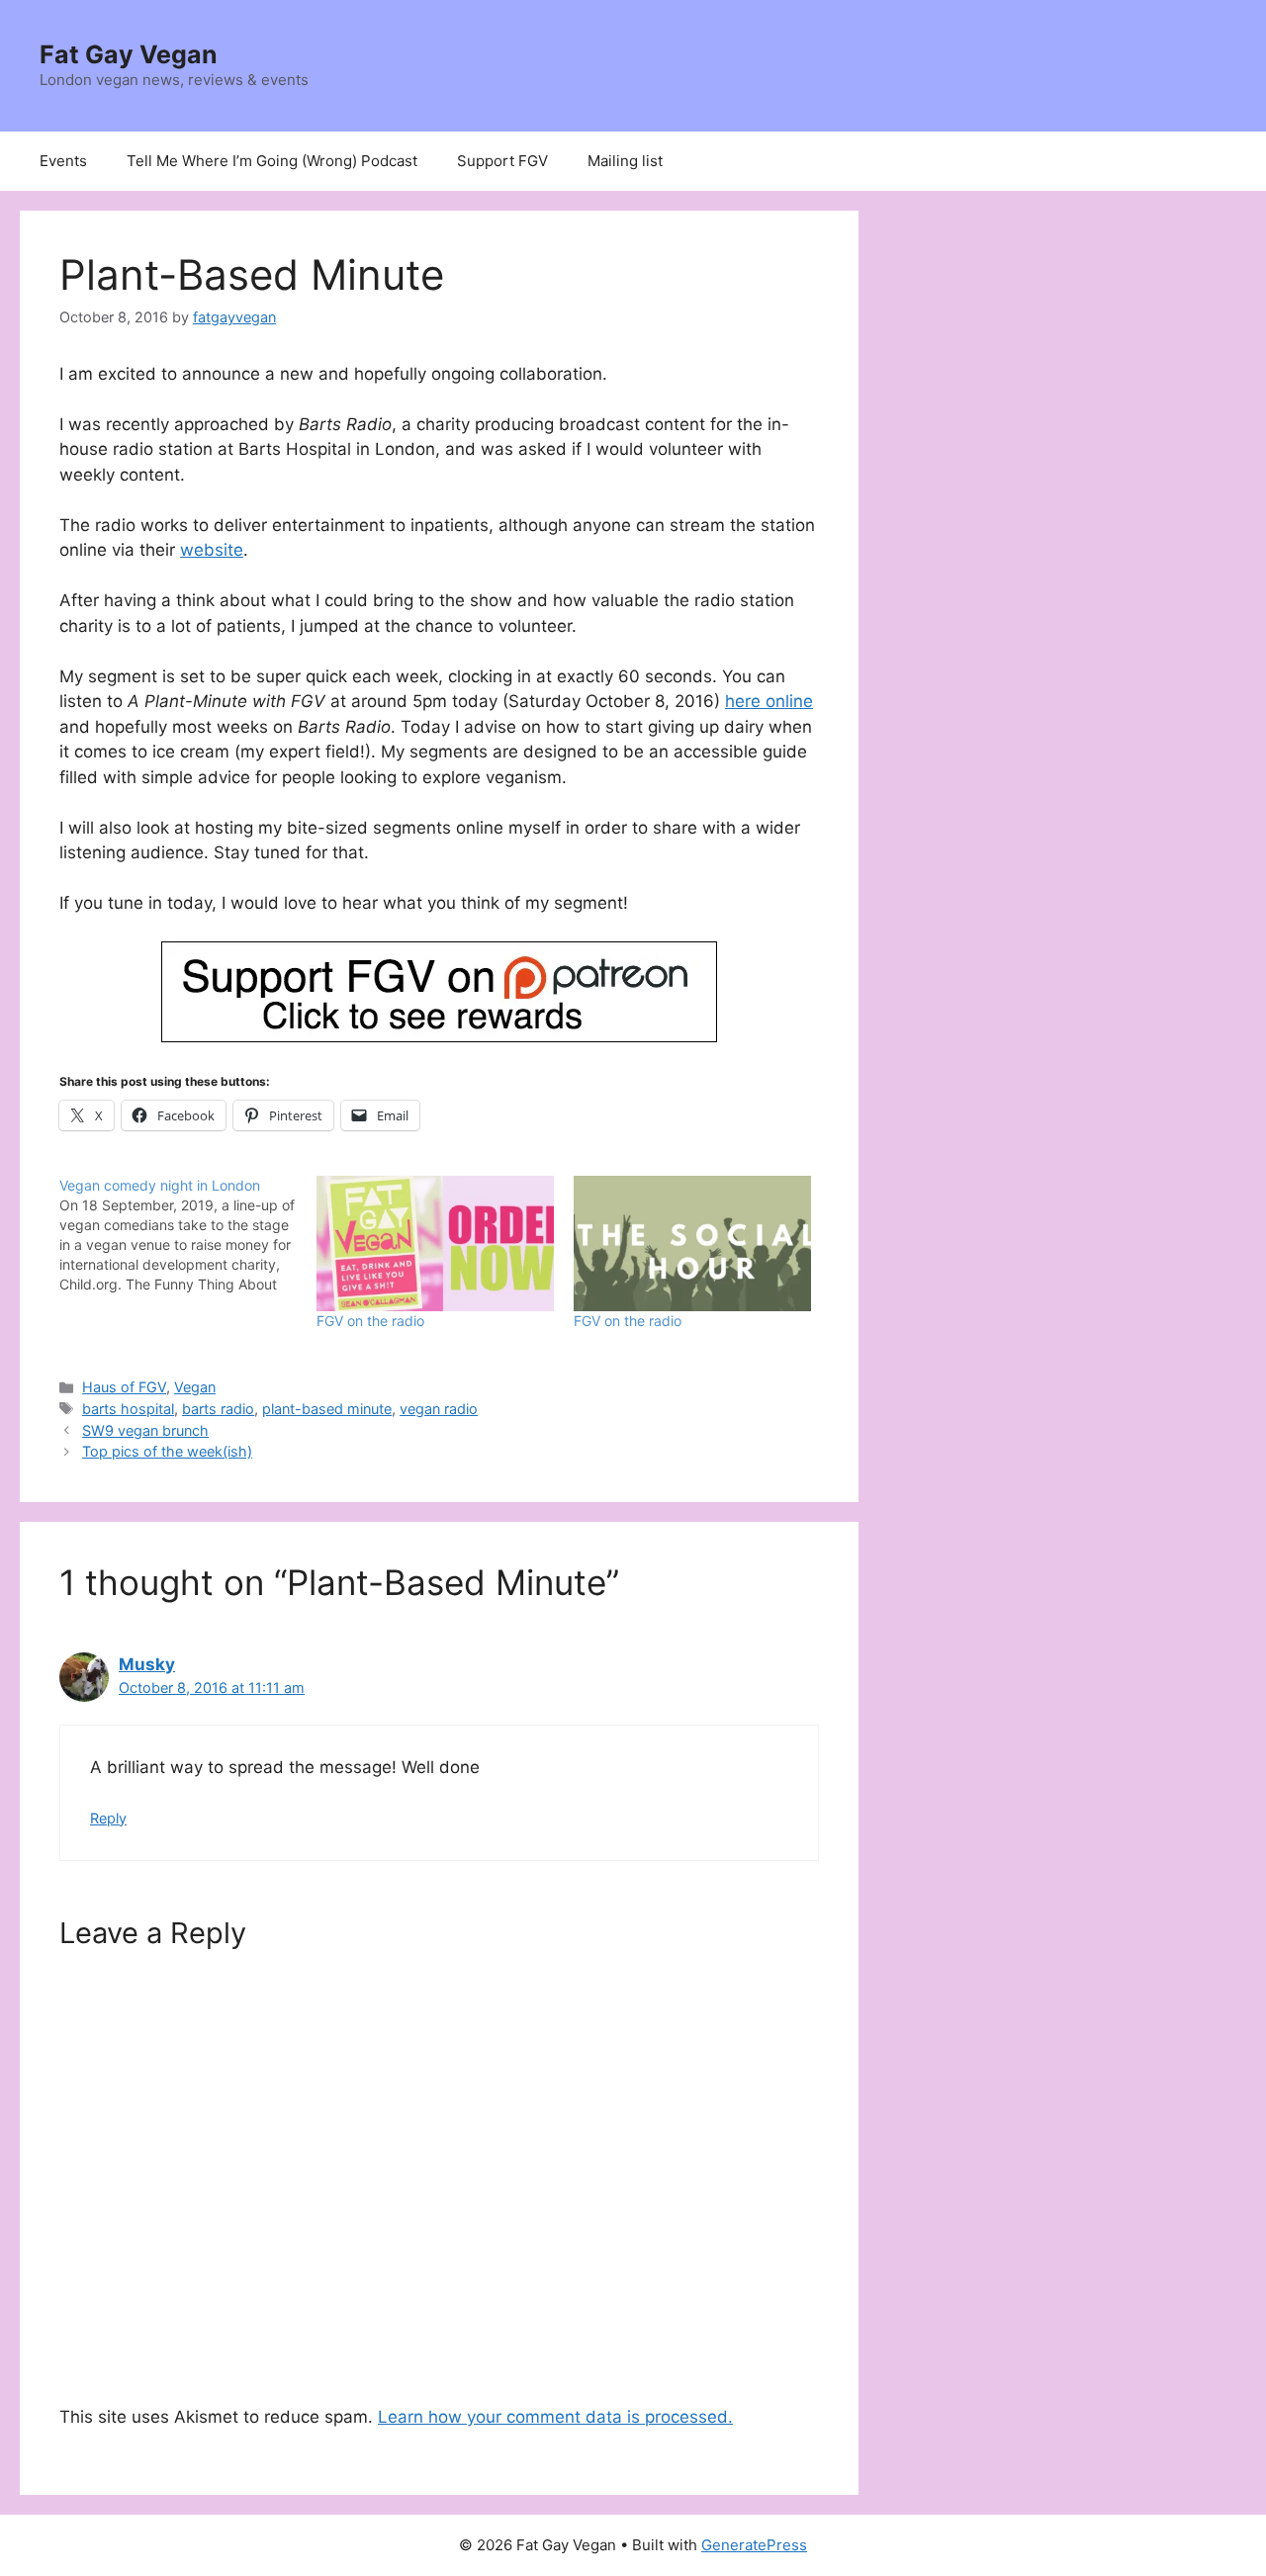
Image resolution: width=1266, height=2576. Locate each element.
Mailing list (625, 161)
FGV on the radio (370, 1321)
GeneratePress (754, 2545)
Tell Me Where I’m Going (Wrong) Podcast (272, 161)
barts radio (218, 1409)
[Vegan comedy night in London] (188, 1235)
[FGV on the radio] (435, 1244)
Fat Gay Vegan (129, 54)
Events (63, 161)
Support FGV (502, 161)
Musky (147, 1664)
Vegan (195, 1387)
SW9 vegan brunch (145, 1430)
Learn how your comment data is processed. (555, 2417)
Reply (108, 1818)
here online (769, 701)
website (212, 550)
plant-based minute (327, 1409)
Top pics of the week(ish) (167, 1451)
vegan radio (439, 1409)
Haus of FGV (124, 1387)
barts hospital (128, 1409)
